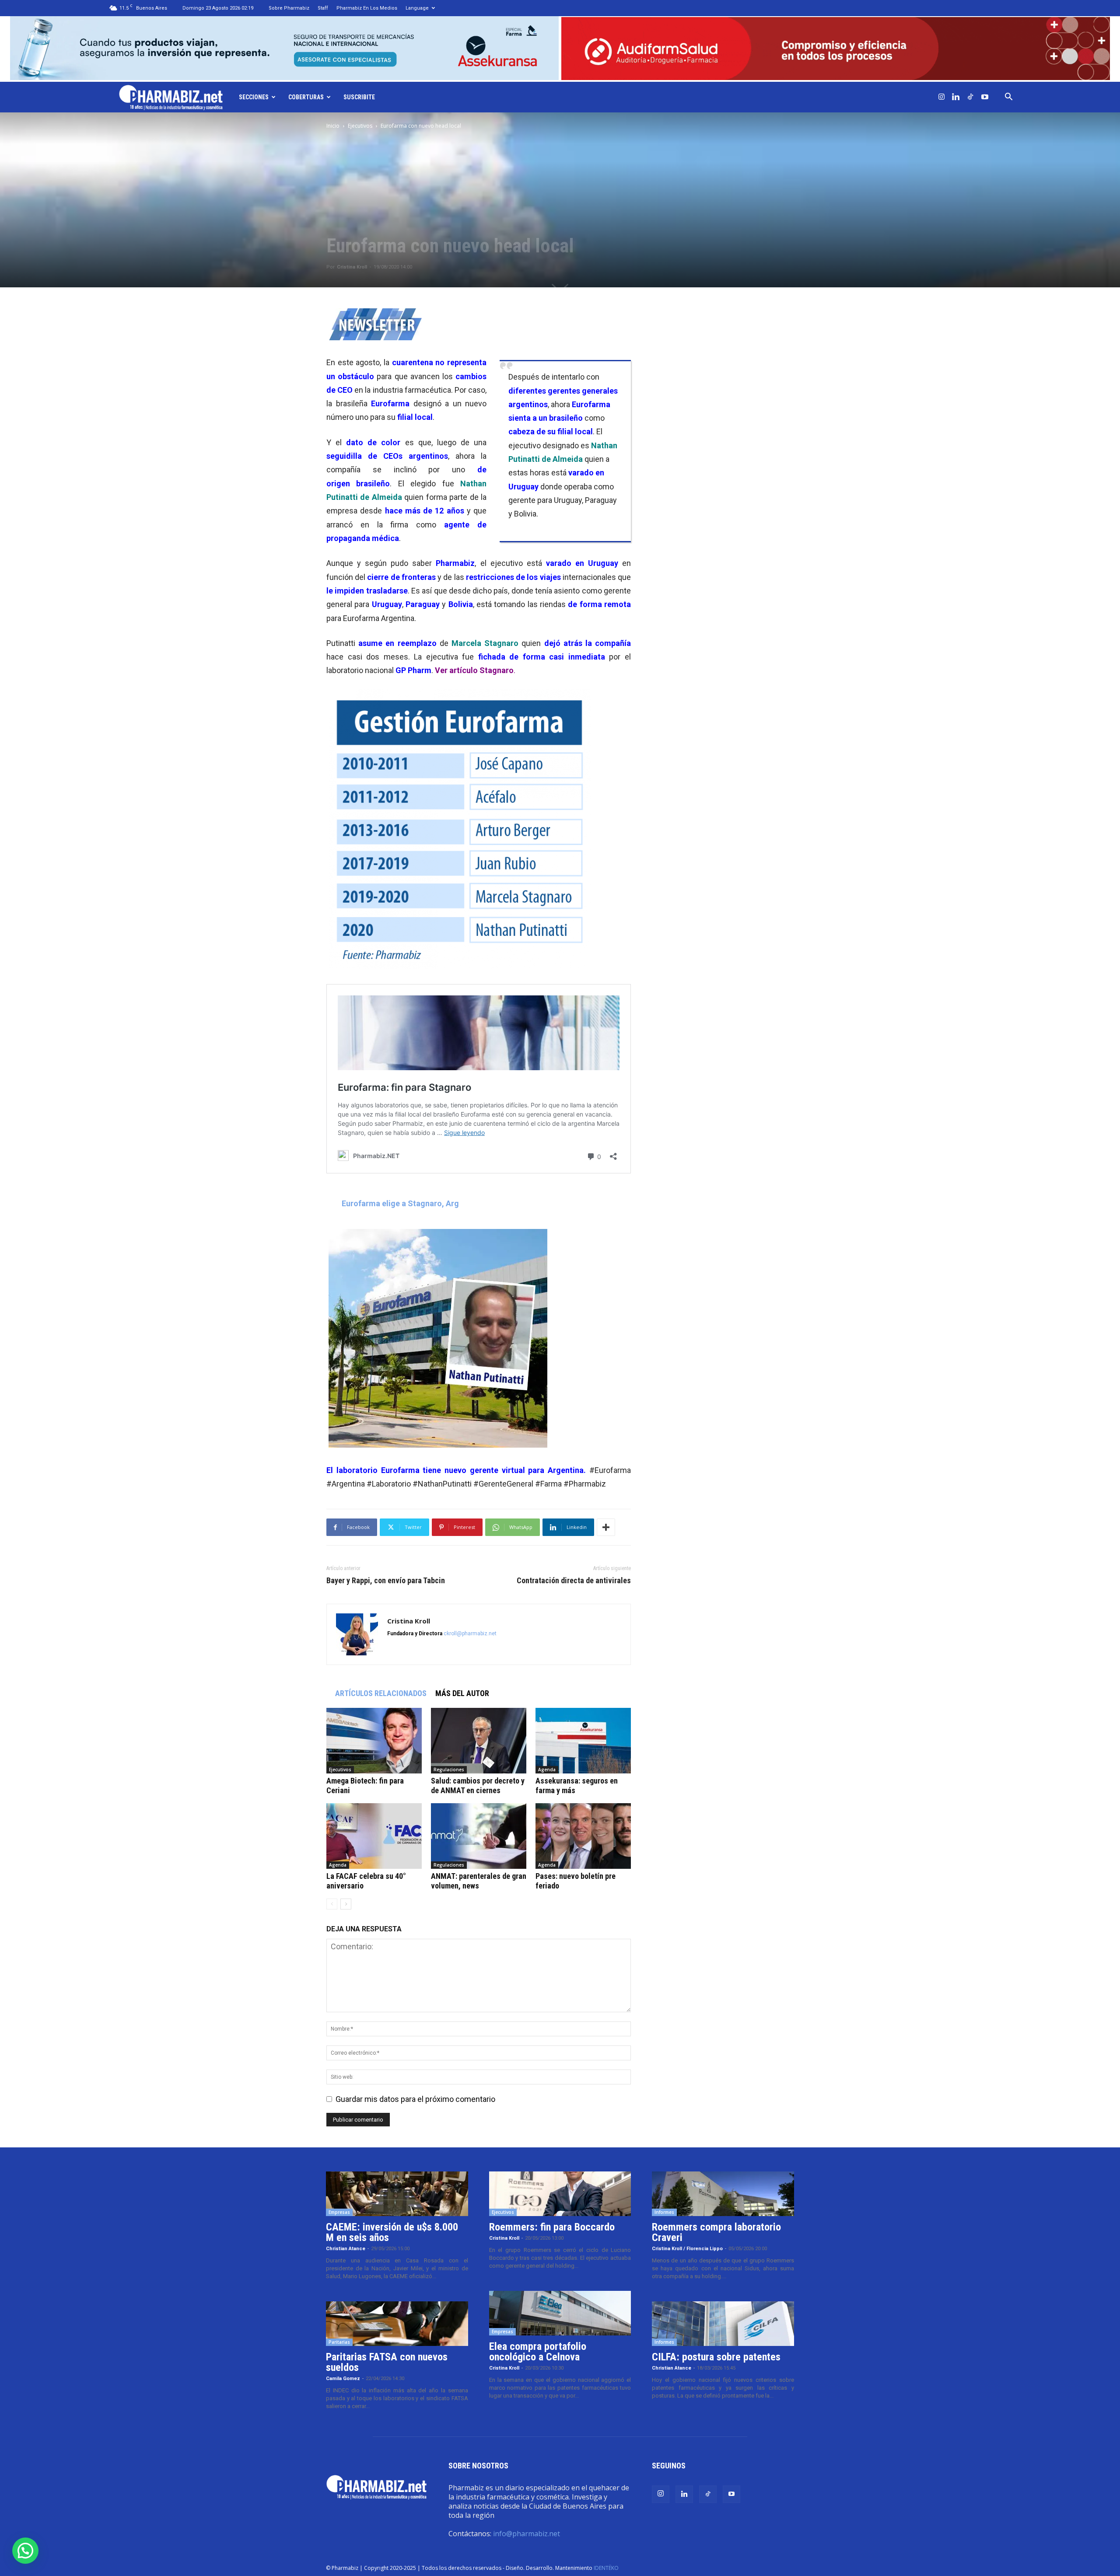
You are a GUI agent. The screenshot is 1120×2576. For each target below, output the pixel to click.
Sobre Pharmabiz (289, 8)
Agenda (547, 1770)
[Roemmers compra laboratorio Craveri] (723, 2194)
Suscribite (359, 97)
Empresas (339, 2212)
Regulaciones (449, 1770)
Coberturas (306, 97)
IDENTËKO (606, 2568)
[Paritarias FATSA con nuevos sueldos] (397, 2324)
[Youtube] (985, 97)
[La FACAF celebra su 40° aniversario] (374, 1836)
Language (417, 8)
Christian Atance (346, 2249)
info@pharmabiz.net (527, 2534)
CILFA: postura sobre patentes (716, 2357)
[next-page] (346, 1904)
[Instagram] (941, 97)
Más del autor (462, 1693)
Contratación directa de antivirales (574, 1581)
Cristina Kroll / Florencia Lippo (687, 2249)
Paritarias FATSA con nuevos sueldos (387, 2362)
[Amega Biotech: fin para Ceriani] (374, 1741)
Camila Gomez (343, 2379)
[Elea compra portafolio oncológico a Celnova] (560, 2313)
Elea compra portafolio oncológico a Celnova (538, 2352)
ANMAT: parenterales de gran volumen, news (479, 1881)
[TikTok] (970, 97)
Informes (664, 2212)
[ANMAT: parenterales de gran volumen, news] (479, 1836)
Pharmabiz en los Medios (367, 8)
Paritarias (339, 2342)
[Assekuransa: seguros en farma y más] (583, 1741)
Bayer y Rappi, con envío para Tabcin (386, 1581)
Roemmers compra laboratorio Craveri (716, 2232)
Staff (323, 8)
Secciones (254, 97)
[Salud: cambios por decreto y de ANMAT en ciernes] (479, 1741)
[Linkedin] (956, 97)
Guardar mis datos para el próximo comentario (415, 2099)
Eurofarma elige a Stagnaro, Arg (400, 1203)
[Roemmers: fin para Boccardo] (560, 2194)
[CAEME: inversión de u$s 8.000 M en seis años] (397, 2194)
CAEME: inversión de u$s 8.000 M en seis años (392, 2232)
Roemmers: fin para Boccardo (552, 2227)
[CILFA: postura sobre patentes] (723, 2324)
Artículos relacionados (381, 1693)
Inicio (333, 126)
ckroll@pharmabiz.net (470, 1634)
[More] (606, 1527)
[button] (1009, 97)
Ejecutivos (360, 126)
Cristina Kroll (352, 267)
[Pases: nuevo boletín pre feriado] (583, 1836)
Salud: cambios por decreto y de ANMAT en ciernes (478, 1785)
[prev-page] (332, 1904)
